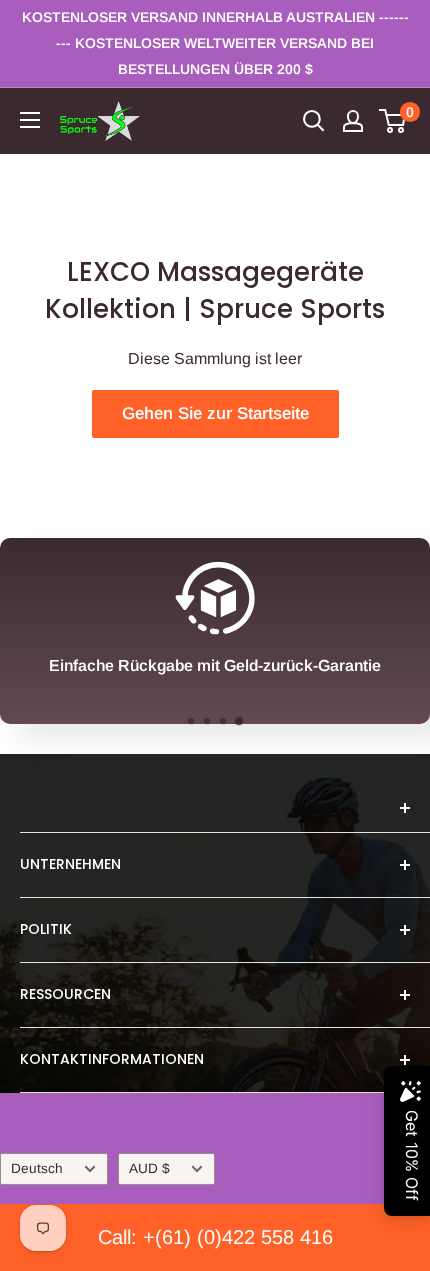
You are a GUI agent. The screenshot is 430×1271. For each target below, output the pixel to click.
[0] (393, 121)
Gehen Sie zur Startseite (215, 413)
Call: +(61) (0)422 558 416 (215, 1237)
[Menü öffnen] (30, 120)
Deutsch (37, 1168)
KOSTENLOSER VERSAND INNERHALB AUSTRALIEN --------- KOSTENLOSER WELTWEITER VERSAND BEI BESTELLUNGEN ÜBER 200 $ (215, 43)
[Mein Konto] (353, 121)
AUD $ (149, 1168)
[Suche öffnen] (314, 121)
